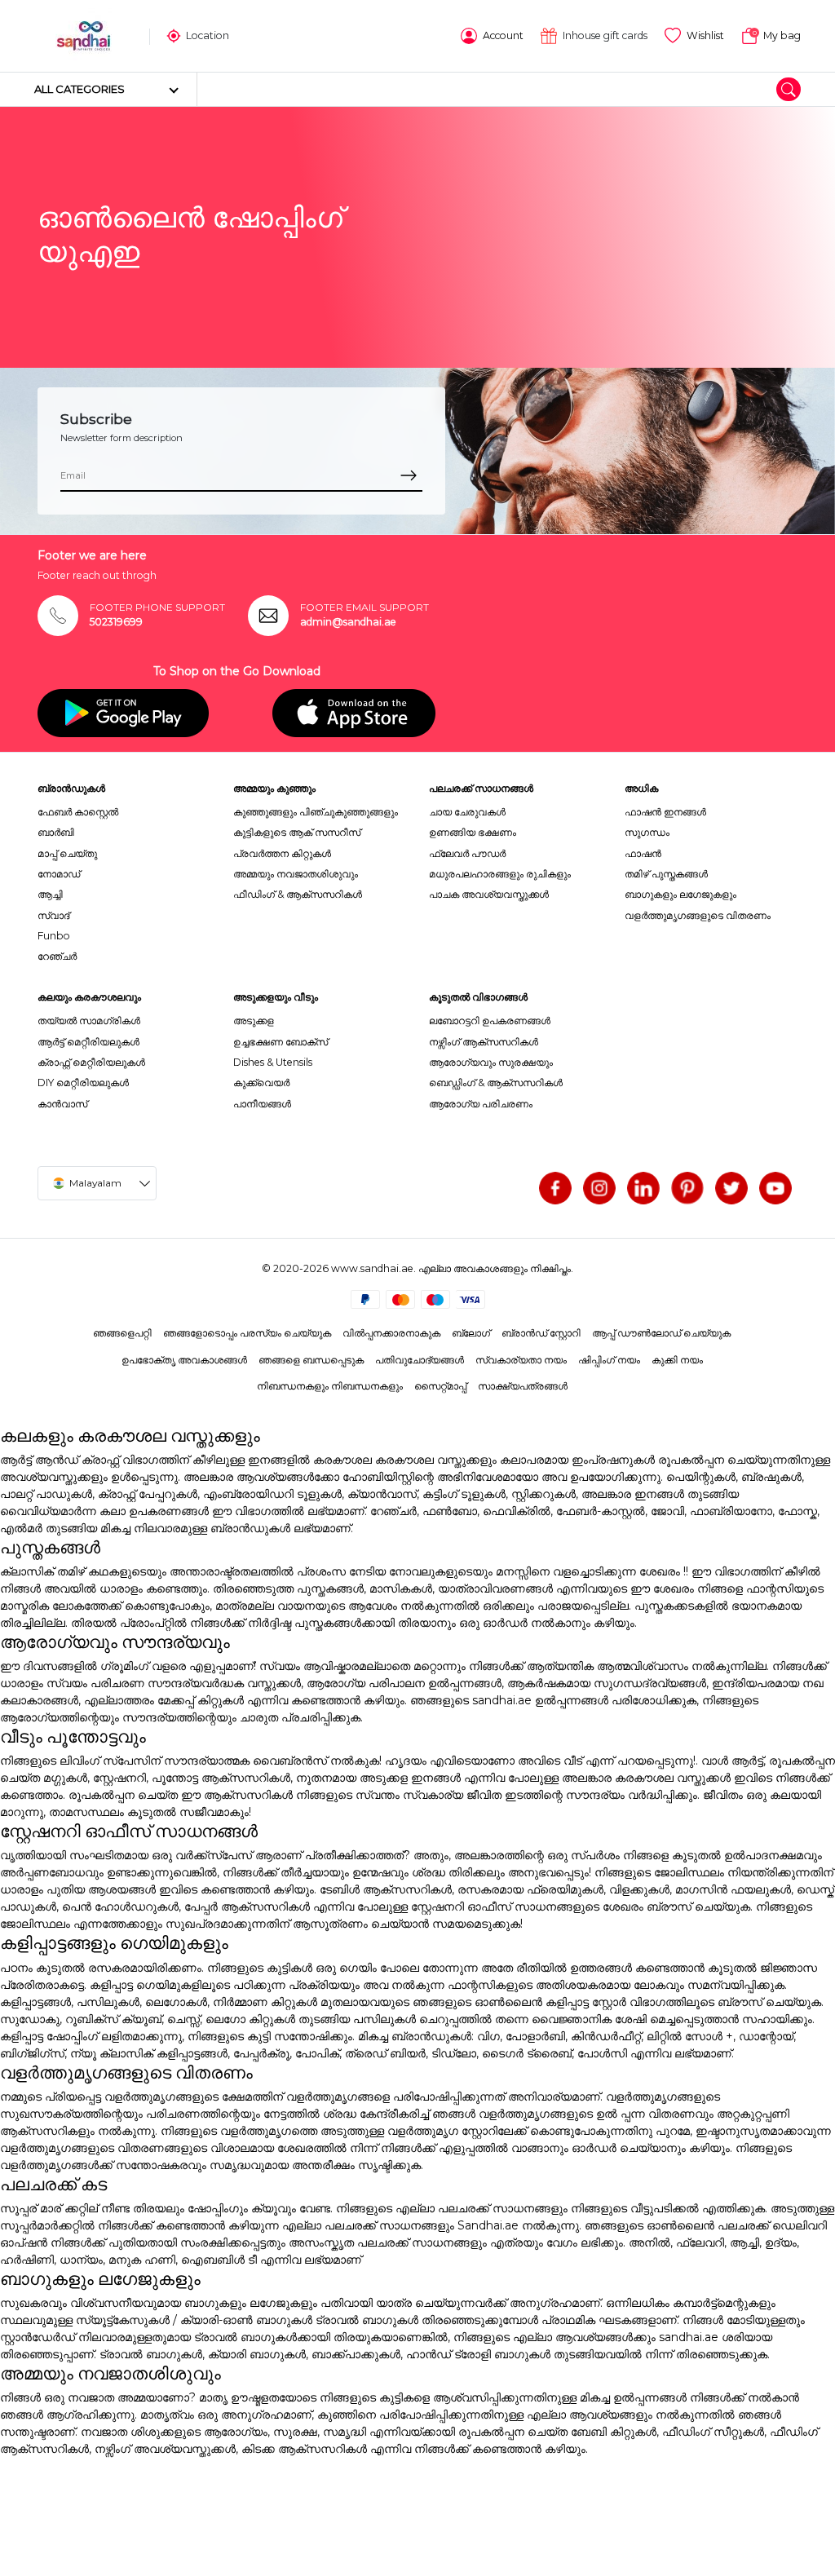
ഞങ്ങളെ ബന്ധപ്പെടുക (311, 1360)
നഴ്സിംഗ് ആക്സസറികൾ (484, 1042)
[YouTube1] (775, 1188)
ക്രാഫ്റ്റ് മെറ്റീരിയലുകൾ (91, 1062)
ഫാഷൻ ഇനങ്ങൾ (665, 812)
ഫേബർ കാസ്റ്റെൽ (78, 812)
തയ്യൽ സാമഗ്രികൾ (89, 1021)
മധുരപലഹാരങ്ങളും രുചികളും (500, 874)
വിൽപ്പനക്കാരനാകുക (391, 1333)
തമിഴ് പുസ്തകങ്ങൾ (666, 874)
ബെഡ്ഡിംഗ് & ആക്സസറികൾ (496, 1083)
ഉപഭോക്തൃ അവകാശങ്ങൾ (184, 1360)
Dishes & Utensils (273, 1062)
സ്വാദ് (53, 915)
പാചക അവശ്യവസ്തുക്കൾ (489, 894)
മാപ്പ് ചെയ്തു (67, 853)
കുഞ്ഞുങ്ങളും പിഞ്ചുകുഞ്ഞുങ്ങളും (316, 812)
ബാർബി (56, 832)
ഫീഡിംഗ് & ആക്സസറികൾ (298, 894)
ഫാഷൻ (643, 853)
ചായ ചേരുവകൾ (467, 812)
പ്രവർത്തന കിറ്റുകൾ (282, 853)
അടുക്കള (254, 1021)
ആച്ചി (50, 894)
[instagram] (599, 1188)
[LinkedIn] (643, 1188)
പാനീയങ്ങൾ (262, 1104)
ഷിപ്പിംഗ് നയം (609, 1360)
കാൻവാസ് (62, 1104)
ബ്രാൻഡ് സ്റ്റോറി (541, 1333)
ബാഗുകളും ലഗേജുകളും (680, 894)
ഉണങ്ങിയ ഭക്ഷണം (473, 832)
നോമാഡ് (59, 874)
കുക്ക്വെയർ (261, 1083)
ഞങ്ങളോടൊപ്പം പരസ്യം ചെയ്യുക (247, 1333)
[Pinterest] (687, 1188)
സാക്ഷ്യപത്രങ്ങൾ (523, 1386)
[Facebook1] (555, 1188)
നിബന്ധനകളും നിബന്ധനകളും (330, 1386)
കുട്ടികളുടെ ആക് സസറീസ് (297, 832)
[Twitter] (731, 1188)
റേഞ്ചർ (57, 956)
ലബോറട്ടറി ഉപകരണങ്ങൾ (490, 1021)
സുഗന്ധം (647, 832)
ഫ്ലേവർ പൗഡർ (467, 853)
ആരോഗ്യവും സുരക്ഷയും (491, 1062)
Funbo (54, 936)
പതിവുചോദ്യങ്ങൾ (420, 1360)
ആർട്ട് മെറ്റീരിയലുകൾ (88, 1042)
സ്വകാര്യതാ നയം (521, 1360)
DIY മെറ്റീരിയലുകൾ (83, 1083)
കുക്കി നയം (677, 1360)
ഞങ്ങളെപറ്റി (122, 1333)
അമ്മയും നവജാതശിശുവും (296, 874)
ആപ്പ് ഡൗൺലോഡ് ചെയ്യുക (661, 1333)
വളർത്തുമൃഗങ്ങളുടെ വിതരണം (698, 915)
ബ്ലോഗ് (471, 1333)
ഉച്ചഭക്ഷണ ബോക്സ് (281, 1042)
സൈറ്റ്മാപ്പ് (440, 1386)
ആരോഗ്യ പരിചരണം (481, 1104)
